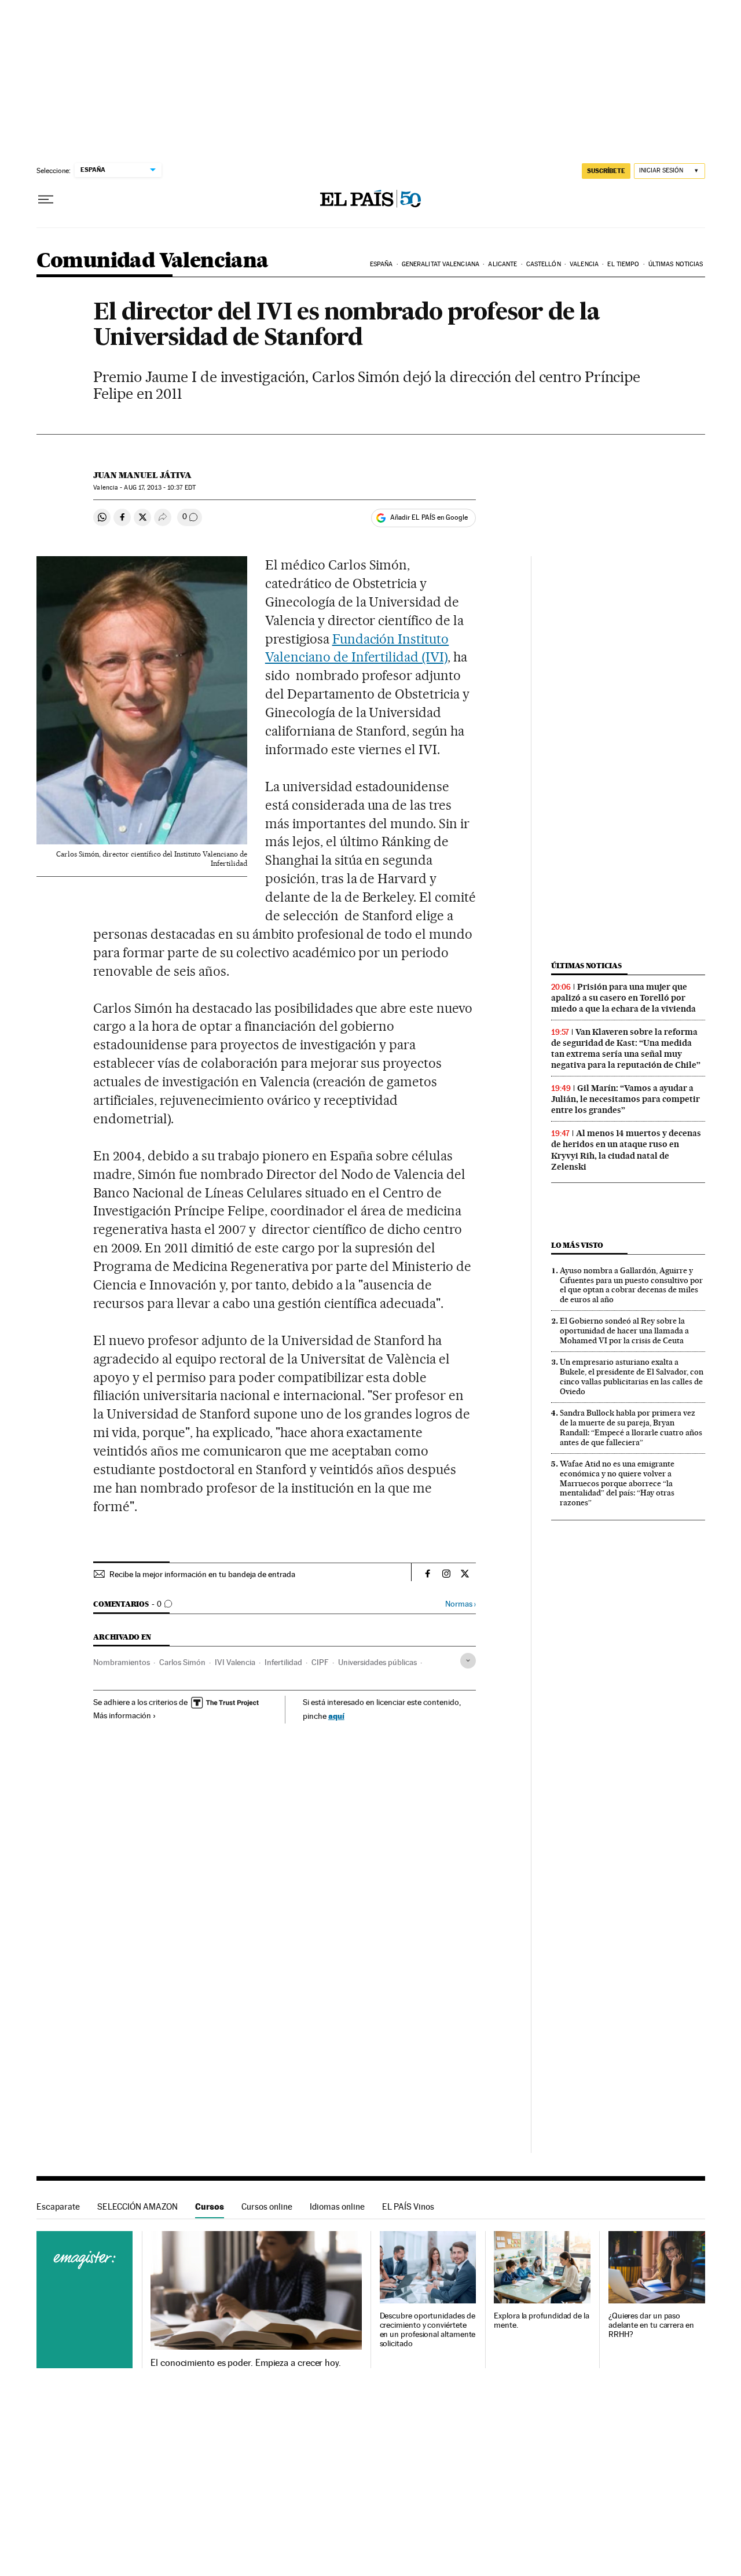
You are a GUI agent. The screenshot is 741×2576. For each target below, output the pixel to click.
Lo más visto (577, 1245)
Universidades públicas (377, 1662)
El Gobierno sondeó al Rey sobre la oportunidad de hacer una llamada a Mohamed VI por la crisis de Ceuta (624, 1331)
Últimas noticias (676, 264)
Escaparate (58, 2206)
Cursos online (267, 2206)
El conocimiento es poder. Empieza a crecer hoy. (246, 2363)
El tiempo (623, 264)
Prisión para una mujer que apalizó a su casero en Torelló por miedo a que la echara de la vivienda (623, 998)
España (381, 264)
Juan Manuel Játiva (142, 475)
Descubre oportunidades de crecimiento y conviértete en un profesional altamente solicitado (428, 2330)
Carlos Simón (182, 1662)
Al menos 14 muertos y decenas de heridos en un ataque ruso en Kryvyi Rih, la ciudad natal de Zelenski (626, 1150)
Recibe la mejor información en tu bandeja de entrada (202, 1574)
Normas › (461, 1604)
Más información (122, 1715)
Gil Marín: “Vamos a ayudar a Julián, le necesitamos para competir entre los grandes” (626, 1099)
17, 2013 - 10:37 (159, 488)
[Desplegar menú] (46, 200)
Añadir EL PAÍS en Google (429, 517)
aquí (336, 1716)
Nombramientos (122, 1662)
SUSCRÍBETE (606, 171)
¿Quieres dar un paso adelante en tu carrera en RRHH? (651, 2325)
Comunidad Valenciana (153, 261)
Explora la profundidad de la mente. (542, 2320)
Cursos (210, 2206)
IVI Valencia (235, 1662)
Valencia (584, 264)
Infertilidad (283, 1662)
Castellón (544, 264)
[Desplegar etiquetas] (468, 1661)
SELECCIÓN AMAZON (137, 2206)
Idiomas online (337, 2206)
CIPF (320, 1662)
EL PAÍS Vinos (408, 2206)
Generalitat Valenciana (441, 264)
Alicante (502, 264)
